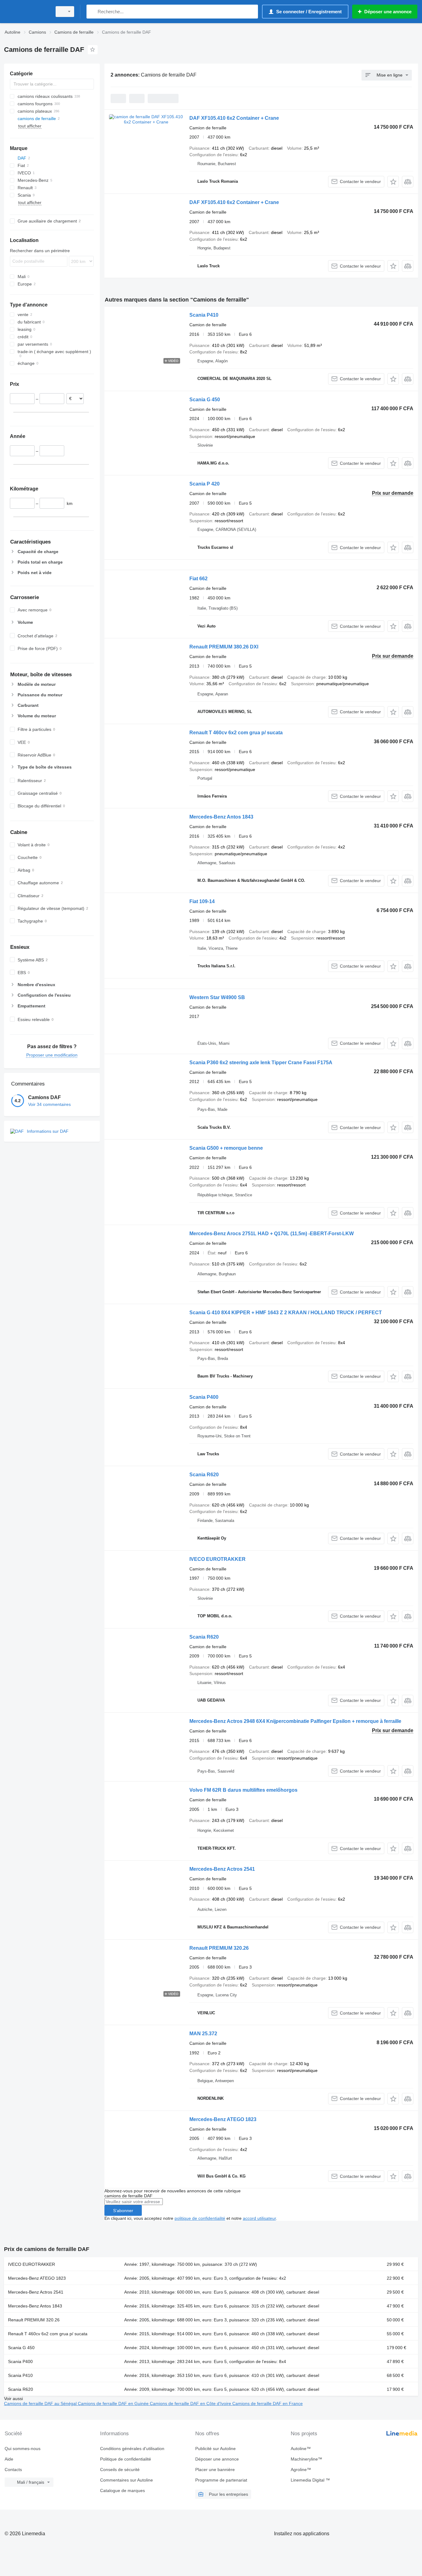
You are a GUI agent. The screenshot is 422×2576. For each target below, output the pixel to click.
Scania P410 (204, 315)
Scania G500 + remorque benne (226, 1148)
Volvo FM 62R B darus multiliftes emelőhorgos (243, 1790)
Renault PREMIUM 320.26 (219, 1948)
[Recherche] (93, 12)
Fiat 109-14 (202, 901)
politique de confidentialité (200, 2218)
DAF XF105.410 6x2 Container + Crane (234, 118)
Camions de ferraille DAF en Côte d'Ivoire (191, 2403)
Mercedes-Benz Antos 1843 (221, 817)
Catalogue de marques (122, 2491)
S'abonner (123, 2211)
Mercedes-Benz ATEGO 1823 (223, 2119)
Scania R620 (204, 1475)
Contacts (13, 2470)
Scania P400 (204, 1397)
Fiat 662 (198, 579)
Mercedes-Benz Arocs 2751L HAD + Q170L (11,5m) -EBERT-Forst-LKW (272, 1234)
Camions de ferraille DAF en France (268, 2403)
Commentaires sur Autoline (127, 2480)
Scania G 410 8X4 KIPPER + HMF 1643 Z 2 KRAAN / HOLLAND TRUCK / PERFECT (286, 1313)
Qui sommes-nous (23, 2449)
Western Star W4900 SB (217, 997)
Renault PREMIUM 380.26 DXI (224, 647)
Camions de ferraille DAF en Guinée (114, 2403)
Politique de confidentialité (126, 2459)
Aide (9, 2459)
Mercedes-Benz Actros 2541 (222, 1869)
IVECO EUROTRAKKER (217, 1559)
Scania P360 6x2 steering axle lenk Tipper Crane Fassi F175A (261, 1063)
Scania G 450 (205, 400)
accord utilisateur (259, 2218)
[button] (393, 182)
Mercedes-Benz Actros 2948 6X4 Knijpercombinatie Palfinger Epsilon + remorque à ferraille (295, 1721)
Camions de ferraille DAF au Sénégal (41, 2403)
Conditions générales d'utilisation (132, 2449)
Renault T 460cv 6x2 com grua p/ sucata (236, 733)
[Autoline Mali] (26, 12)
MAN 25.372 (203, 2034)
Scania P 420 (205, 484)
